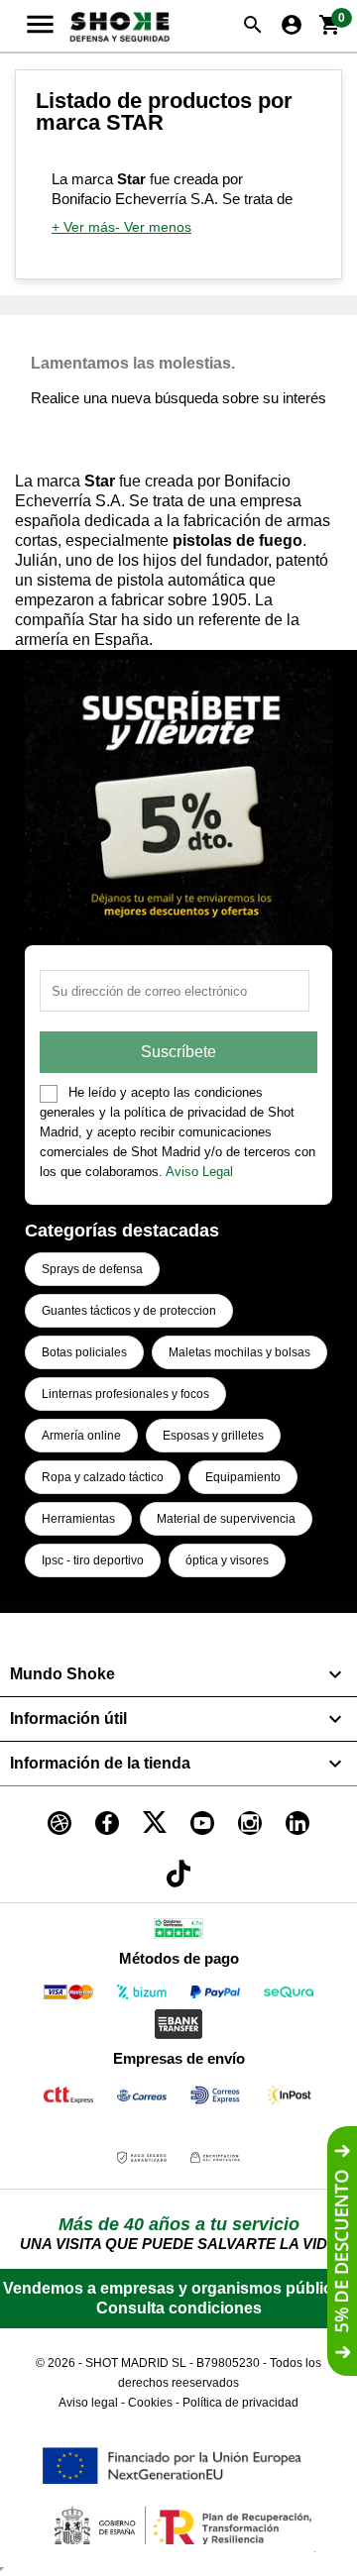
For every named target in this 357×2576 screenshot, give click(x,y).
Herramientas (78, 1519)
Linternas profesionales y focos (125, 1394)
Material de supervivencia (226, 1519)
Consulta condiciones (179, 2308)
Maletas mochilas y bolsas (239, 1352)
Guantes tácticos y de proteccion (129, 1311)
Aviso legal (88, 2403)
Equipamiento (243, 1477)
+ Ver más (83, 227)
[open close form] (342, 2251)
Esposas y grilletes (213, 1436)
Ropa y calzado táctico (103, 1477)
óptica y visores (227, 1560)
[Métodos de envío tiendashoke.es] (68, 2099)
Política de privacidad (240, 2403)
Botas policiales (84, 1352)
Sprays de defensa (92, 1269)
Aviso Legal (199, 1172)
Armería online (81, 1436)
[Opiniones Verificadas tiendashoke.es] (178, 1932)
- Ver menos (153, 227)
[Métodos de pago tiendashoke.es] (68, 1996)
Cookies (150, 2403)
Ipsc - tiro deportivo (93, 1560)
